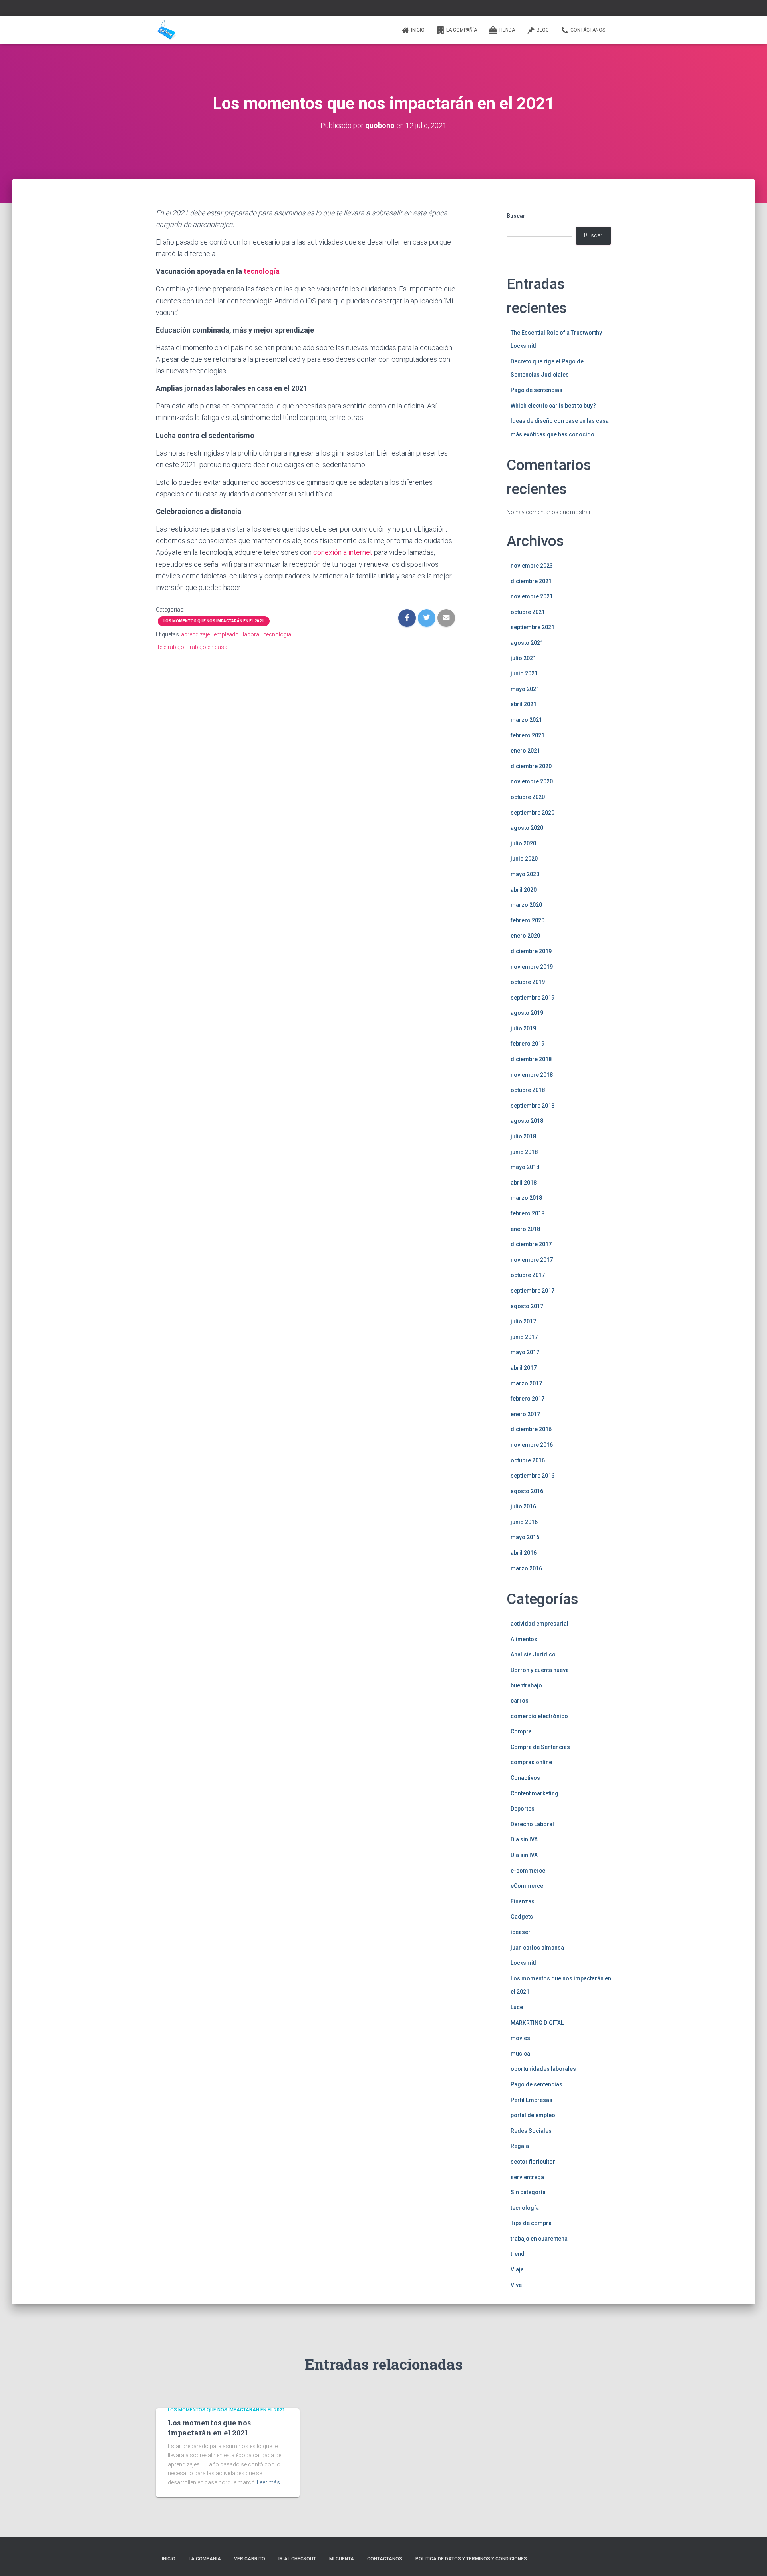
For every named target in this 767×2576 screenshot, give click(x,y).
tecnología (262, 271)
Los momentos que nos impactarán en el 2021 (214, 621)
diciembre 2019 (531, 951)
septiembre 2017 (533, 1291)
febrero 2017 (528, 1399)
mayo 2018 (525, 1167)
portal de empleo (533, 2115)
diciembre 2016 (531, 1429)
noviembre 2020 (532, 781)
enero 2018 (525, 1229)
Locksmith (524, 1963)
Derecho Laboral (532, 1824)
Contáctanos (588, 30)
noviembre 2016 (532, 1445)
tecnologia (278, 634)
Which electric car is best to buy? (553, 406)
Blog (543, 30)
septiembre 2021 (533, 627)
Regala (520, 2146)
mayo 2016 (525, 1537)
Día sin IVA (524, 1839)
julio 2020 (523, 843)
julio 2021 (523, 658)
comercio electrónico (539, 1716)
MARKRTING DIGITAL (537, 2023)
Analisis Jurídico (533, 1654)
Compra (521, 1731)
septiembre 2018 (533, 1106)
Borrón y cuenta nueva (540, 1670)
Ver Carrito (250, 2559)
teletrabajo (171, 647)
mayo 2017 (525, 1352)
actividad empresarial (539, 1624)
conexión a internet (343, 552)
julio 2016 (523, 1506)
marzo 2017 (526, 1383)
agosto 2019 (527, 1013)
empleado (226, 634)
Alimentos (524, 1639)
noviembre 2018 (532, 1075)
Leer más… (270, 2482)
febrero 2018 (528, 1213)
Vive (516, 2285)
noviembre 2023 (532, 566)
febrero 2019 (528, 1044)
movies (520, 2038)
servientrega (527, 2177)
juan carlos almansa (537, 1948)
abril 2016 (524, 1553)
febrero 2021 (528, 735)
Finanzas (523, 1901)
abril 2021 (524, 704)
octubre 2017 (528, 1275)
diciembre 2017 (531, 1244)
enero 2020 (525, 936)
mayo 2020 (525, 874)
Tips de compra (531, 2223)
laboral (252, 634)
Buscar (516, 216)
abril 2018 (524, 1183)
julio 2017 (523, 1321)
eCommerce (527, 1886)
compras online (531, 1762)
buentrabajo (526, 1685)
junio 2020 (524, 859)
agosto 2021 (527, 643)
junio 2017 (524, 1337)
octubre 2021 (528, 612)
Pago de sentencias (537, 390)
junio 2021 (524, 673)
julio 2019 (523, 1028)
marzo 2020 (526, 905)
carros (520, 1701)
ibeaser (521, 1932)
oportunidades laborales (543, 2069)
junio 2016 (524, 1522)
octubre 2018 (528, 1090)
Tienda (507, 30)
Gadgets (522, 1917)
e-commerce (528, 1871)
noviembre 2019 (532, 967)
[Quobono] (166, 30)
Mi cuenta (342, 2559)
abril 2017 (524, 1368)
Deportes (523, 1809)
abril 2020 (524, 890)
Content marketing (535, 1793)
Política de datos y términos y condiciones (471, 2559)
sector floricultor (533, 2162)
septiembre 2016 (533, 1476)
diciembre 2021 (531, 581)
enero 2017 (525, 1414)
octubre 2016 (528, 1460)
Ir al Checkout (297, 2559)
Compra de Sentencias (540, 1747)
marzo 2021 (526, 720)
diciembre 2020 (531, 766)
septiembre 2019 (533, 998)
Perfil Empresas (532, 2100)
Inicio (418, 30)
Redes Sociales (531, 2131)
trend (518, 2254)
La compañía (462, 30)
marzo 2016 (526, 1568)
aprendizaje (195, 634)
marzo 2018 (526, 1198)
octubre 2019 (528, 982)
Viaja (517, 2269)
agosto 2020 (527, 828)
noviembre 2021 (532, 596)
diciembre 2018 (531, 1059)
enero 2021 (525, 751)
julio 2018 (523, 1136)
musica (520, 2054)
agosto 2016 (527, 1491)
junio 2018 (524, 1152)
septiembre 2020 (533, 813)
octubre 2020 (528, 797)
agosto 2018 (527, 1121)
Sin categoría (528, 2192)
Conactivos (525, 1778)
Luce (517, 2007)
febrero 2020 (528, 920)
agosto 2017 (527, 1306)
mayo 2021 (525, 689)
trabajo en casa (208, 647)
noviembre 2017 (532, 1260)
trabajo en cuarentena (539, 2239)
